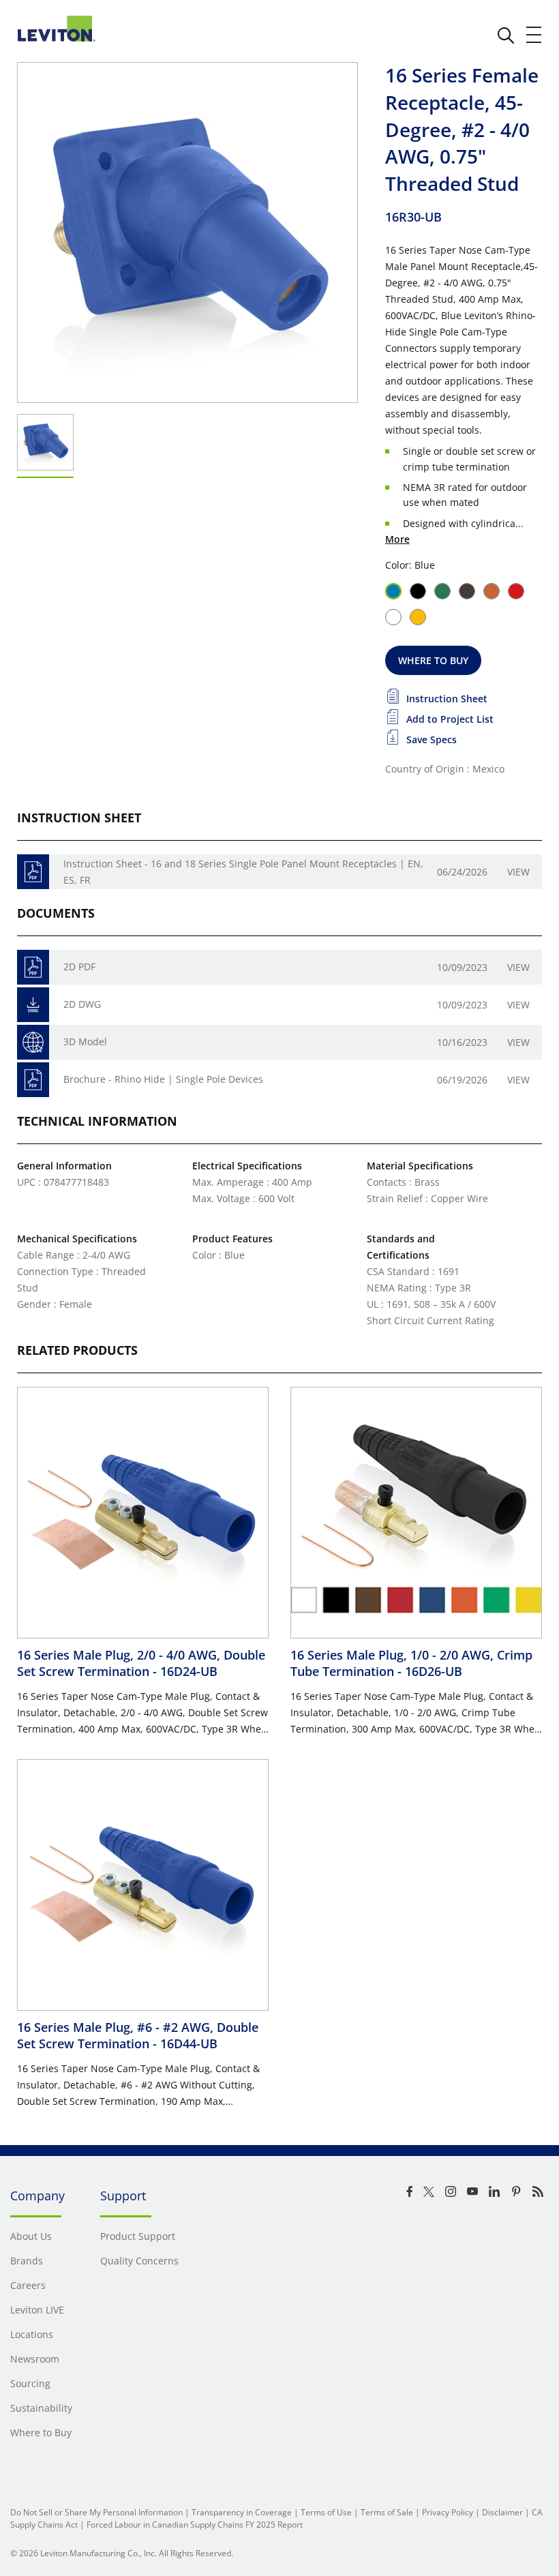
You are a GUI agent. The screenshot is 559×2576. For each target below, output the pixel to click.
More (397, 539)
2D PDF (79, 967)
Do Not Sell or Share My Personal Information (96, 2512)
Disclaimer (502, 2512)
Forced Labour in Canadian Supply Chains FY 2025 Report (195, 2525)
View (518, 872)
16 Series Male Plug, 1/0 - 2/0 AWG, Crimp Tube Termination (411, 1663)
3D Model (85, 1042)
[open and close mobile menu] (534, 35)
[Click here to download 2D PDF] (33, 967)
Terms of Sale (387, 2512)
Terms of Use (326, 2512)
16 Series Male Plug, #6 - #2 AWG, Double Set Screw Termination (138, 2035)
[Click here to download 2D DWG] (33, 1005)
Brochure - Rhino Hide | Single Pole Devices (163, 1079)
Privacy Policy (448, 2512)
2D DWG (82, 1004)
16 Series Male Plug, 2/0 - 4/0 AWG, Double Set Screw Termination (141, 1663)
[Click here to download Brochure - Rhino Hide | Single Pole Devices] (33, 1080)
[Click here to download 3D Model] (33, 1042)
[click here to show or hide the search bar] (506, 35)
